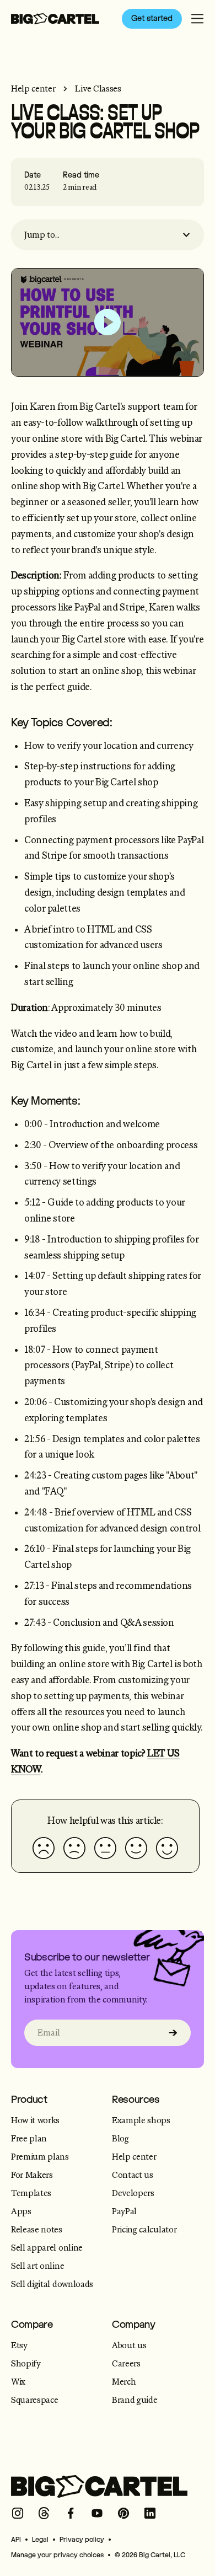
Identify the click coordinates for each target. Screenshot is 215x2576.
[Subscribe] (173, 2033)
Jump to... (42, 235)
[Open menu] (197, 19)
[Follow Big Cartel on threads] (44, 2513)
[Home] (55, 19)
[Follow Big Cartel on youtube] (97, 2513)
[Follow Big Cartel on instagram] (18, 2513)
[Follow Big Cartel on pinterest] (123, 2513)
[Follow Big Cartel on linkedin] (150, 2513)
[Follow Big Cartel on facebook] (71, 2513)
